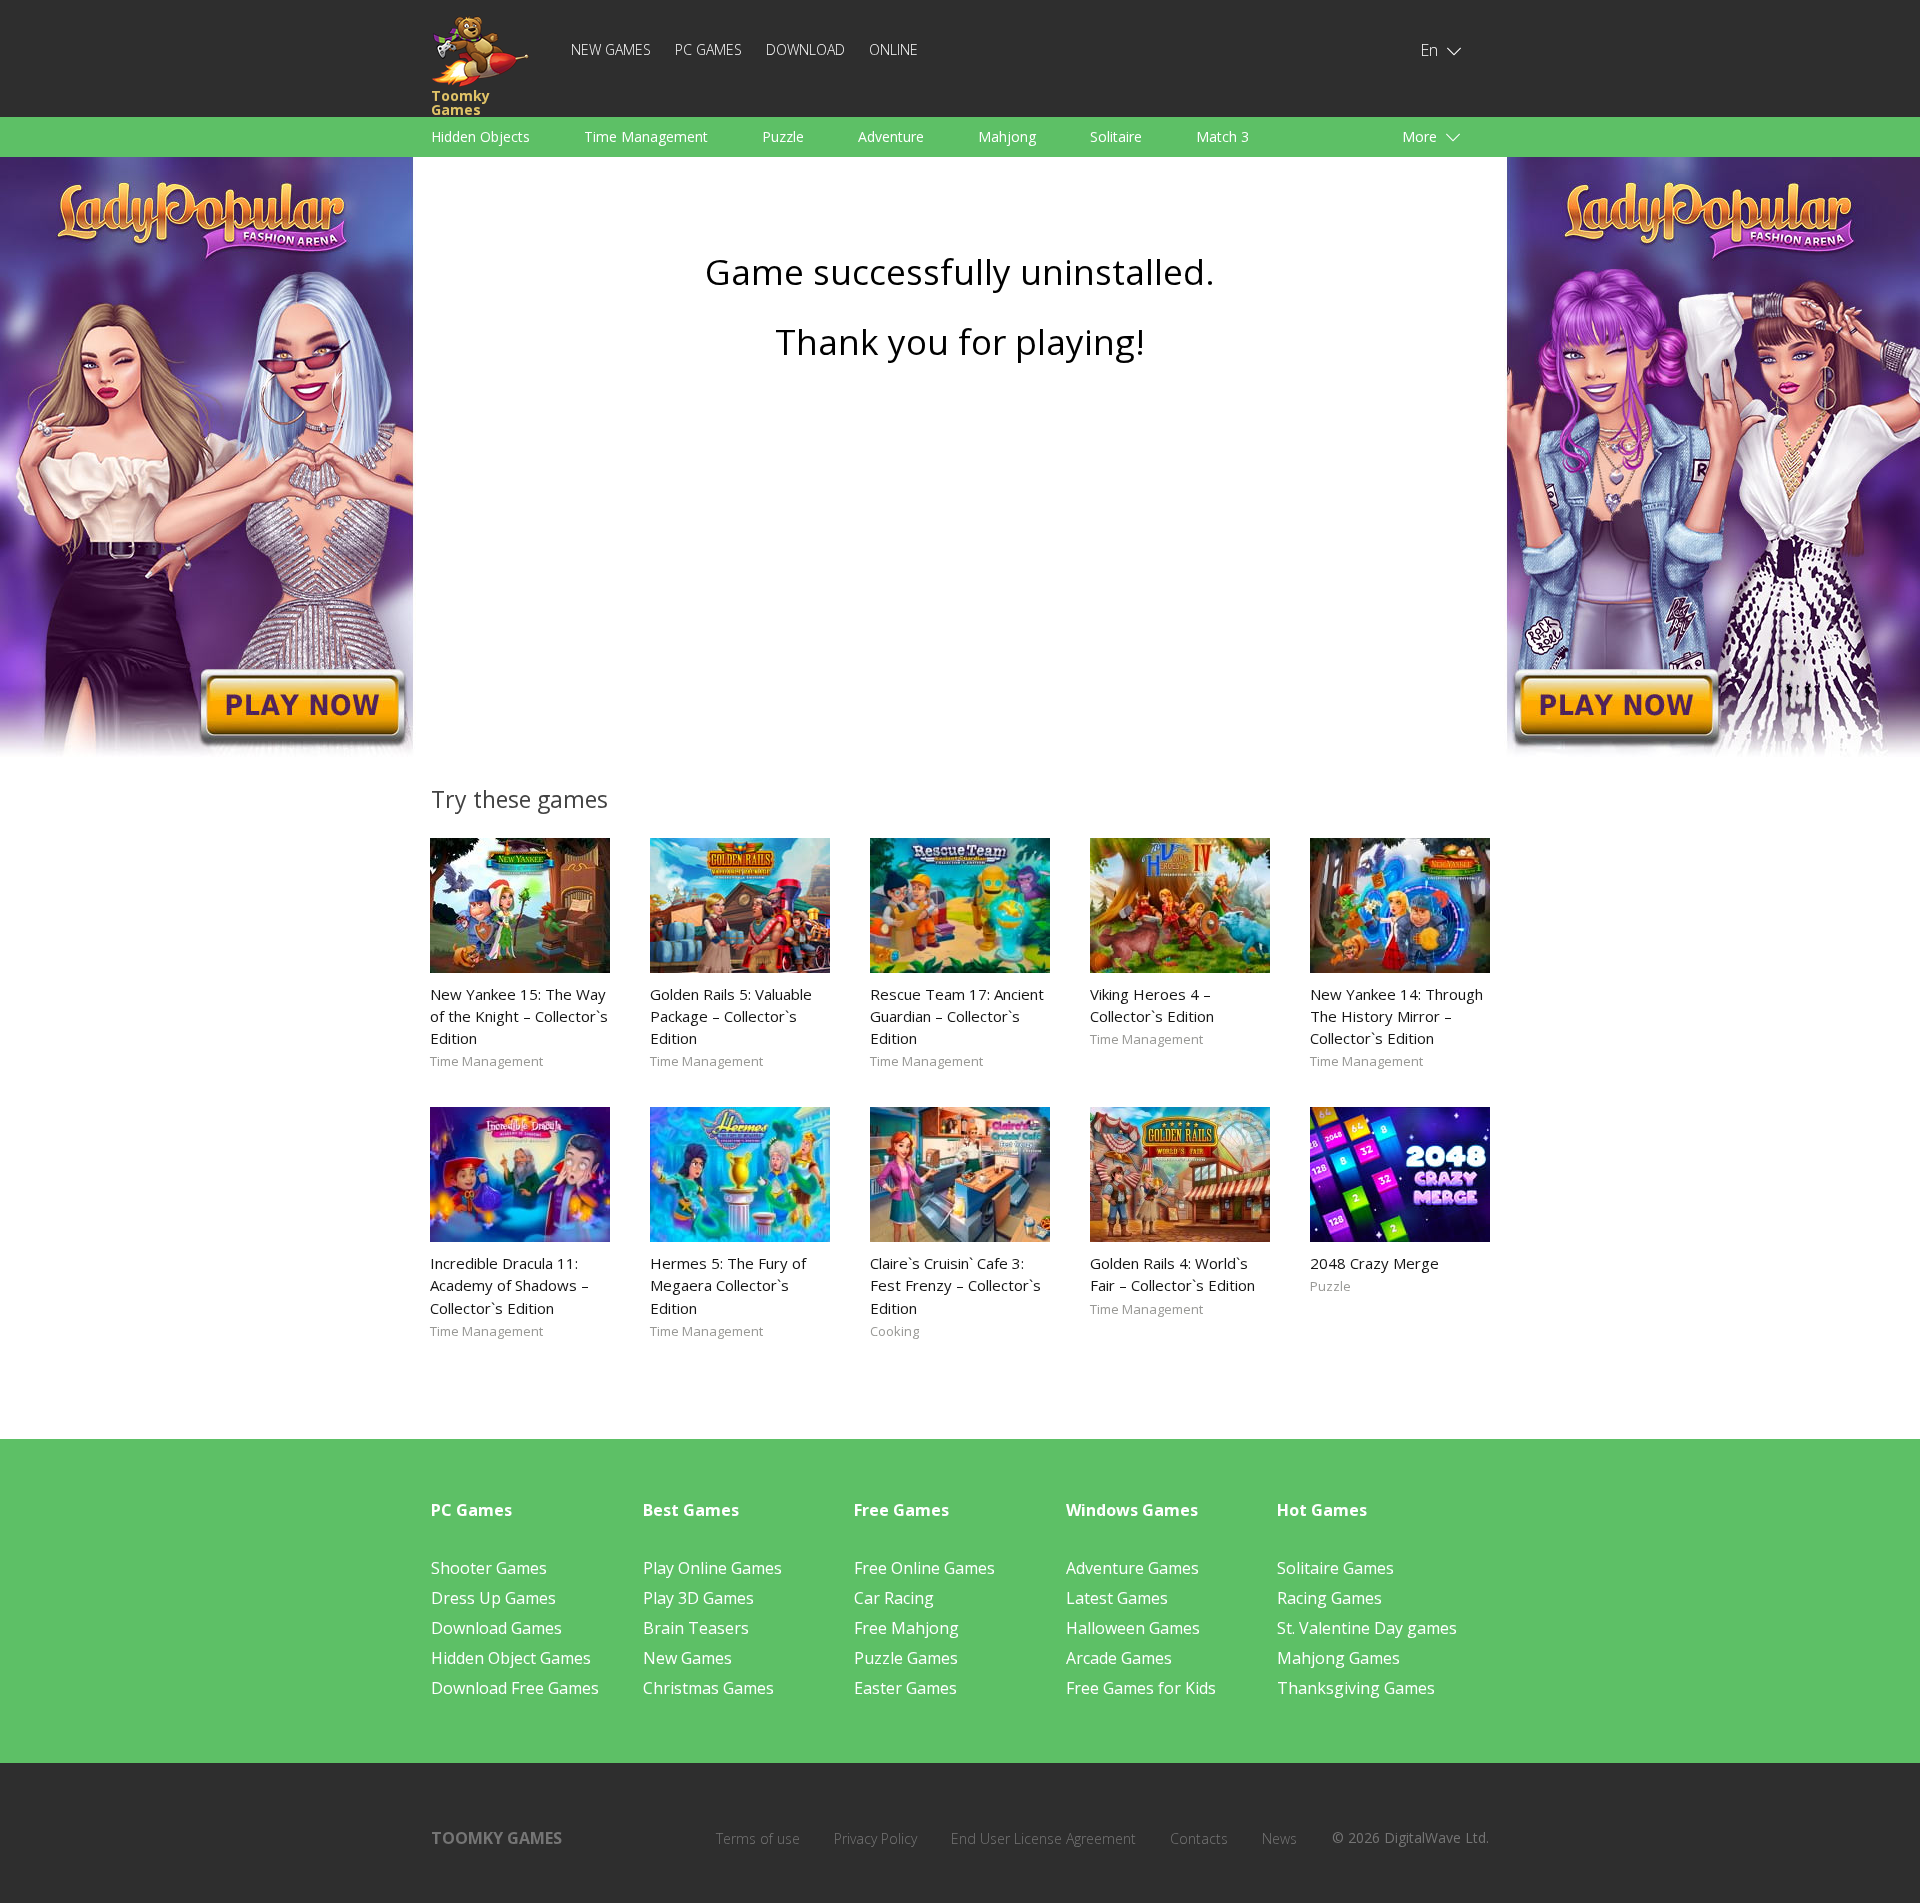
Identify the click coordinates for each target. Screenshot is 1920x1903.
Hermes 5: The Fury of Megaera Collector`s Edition (728, 1285)
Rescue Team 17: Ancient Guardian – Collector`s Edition (957, 1016)
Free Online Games (924, 1568)
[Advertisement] (960, 567)
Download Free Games (515, 1688)
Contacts (1199, 1838)
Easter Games (905, 1688)
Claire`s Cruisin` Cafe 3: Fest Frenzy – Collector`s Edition (955, 1285)
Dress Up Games (493, 1598)
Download (805, 49)
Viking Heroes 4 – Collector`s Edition (1152, 1005)
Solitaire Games (1335, 1568)
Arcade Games (1119, 1658)
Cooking (894, 1331)
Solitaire (1116, 136)
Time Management (646, 136)
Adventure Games (1132, 1568)
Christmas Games (708, 1688)
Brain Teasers (696, 1628)
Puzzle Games (906, 1658)
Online (893, 49)
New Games (611, 49)
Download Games (496, 1628)
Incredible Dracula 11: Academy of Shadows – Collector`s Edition (509, 1285)
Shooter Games (489, 1568)
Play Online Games (712, 1568)
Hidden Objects (480, 136)
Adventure (891, 136)
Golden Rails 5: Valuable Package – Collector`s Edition (731, 1016)
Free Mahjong (906, 1628)
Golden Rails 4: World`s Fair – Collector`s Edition (1172, 1274)
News (1279, 1838)
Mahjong (1007, 136)
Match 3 (1222, 136)
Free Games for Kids (1141, 1688)
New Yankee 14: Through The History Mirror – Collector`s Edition (1396, 1016)
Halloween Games (1133, 1628)
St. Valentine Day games (1367, 1628)
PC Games (708, 49)
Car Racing (894, 1598)
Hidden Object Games (511, 1658)
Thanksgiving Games (1356, 1688)
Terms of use (758, 1838)
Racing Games (1329, 1598)
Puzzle (783, 136)
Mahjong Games (1338, 1658)
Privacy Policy (875, 1838)
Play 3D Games (698, 1598)
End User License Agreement (1043, 1838)
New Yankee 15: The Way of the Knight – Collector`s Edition (519, 1016)
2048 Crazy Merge (1374, 1263)
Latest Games (1117, 1598)
